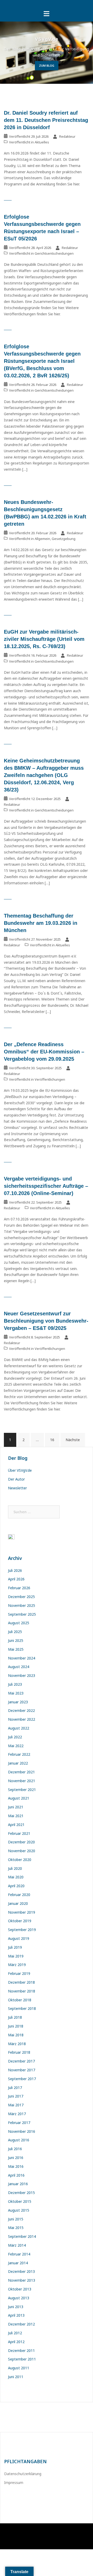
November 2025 (22, 1605)
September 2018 (22, 2008)
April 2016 (16, 2175)
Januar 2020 (18, 1903)
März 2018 (17, 2044)
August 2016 (19, 2140)
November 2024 (22, 1658)
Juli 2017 (15, 2088)
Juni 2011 (16, 2377)
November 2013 (22, 2280)
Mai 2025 (16, 1649)
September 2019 (22, 1930)
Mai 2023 (16, 1693)
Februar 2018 (19, 2052)
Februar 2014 (19, 2254)
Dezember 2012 (21, 2324)
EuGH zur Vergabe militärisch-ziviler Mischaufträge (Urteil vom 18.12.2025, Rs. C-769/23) (44, 639)
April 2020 (16, 1886)
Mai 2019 (16, 1956)
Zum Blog (47, 65)
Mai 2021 (16, 1816)
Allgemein (42, 539)
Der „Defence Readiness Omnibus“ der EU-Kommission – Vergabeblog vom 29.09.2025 (44, 1052)
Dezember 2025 (21, 1597)
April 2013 (16, 2315)
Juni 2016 (16, 2158)
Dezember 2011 (21, 2351)
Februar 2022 (19, 1754)
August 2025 (19, 1623)
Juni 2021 (16, 1807)
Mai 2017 (16, 2105)
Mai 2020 (16, 1877)
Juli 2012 (15, 2333)
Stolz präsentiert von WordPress (31, 2532)
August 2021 (19, 1798)
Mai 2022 (16, 1746)
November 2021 (22, 1781)
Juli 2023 (15, 1684)
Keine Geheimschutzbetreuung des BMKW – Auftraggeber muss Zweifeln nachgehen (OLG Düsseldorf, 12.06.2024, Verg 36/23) (44, 775)
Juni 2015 (16, 2219)
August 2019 (19, 1938)
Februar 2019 (19, 1973)
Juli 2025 (15, 1632)
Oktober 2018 (20, 2000)
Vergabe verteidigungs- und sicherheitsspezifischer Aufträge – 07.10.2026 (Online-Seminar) (46, 1186)
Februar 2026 (19, 1588)
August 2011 (19, 2368)
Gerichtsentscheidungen (54, 253)
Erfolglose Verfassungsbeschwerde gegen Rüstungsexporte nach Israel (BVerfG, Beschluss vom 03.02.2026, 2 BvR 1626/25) (42, 361)
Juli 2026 (15, 1570)
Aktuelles (42, 142)
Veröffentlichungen (50, 1079)
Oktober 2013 (20, 2289)
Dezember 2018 (21, 1982)
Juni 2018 (16, 2026)
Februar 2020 (19, 1895)
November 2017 (22, 2070)
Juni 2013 (16, 2307)
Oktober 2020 (20, 1860)
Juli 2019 (15, 1947)
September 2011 (22, 2359)
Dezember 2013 (21, 2271)
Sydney (82, 2532)
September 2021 (22, 1790)
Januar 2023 (18, 1702)
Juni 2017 (16, 2096)
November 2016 (22, 2131)
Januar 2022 (18, 1763)
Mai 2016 (16, 2166)
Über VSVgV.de (20, 1470)
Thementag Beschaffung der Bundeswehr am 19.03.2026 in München (41, 923)
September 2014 (22, 2236)
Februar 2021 (19, 1833)
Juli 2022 (15, 1737)
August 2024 (19, 1667)
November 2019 (22, 1912)
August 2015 (19, 2210)
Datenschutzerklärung (23, 2474)
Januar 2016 (18, 2184)
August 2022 (19, 1728)
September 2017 (22, 2079)
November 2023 (22, 1675)
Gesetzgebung (64, 539)
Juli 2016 (15, 2149)
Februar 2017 (19, 2123)
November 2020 (22, 1851)
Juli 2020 (15, 1868)
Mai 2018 (16, 2035)
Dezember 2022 (21, 1710)
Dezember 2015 (21, 2193)
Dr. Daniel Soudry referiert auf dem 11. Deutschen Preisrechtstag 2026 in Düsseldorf (46, 120)
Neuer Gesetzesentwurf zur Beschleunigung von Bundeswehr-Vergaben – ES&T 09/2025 (46, 1321)
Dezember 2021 (21, 1772)
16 (52, 1440)
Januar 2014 (18, 2263)
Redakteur (67, 136)
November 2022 (22, 1719)
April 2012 (16, 2342)
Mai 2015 (16, 2228)
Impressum (14, 2483)
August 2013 (19, 2298)
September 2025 (22, 1614)
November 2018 (22, 1991)
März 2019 (17, 1965)
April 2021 (16, 1825)
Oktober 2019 (20, 1921)
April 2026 (16, 1579)
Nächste (73, 1440)
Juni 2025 (16, 1640)
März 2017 (17, 2114)
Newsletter (17, 1488)
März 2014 (17, 2245)
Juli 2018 (15, 2017)
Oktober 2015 (20, 2201)
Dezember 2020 (21, 1842)
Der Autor (16, 1479)
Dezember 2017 (21, 2061)
